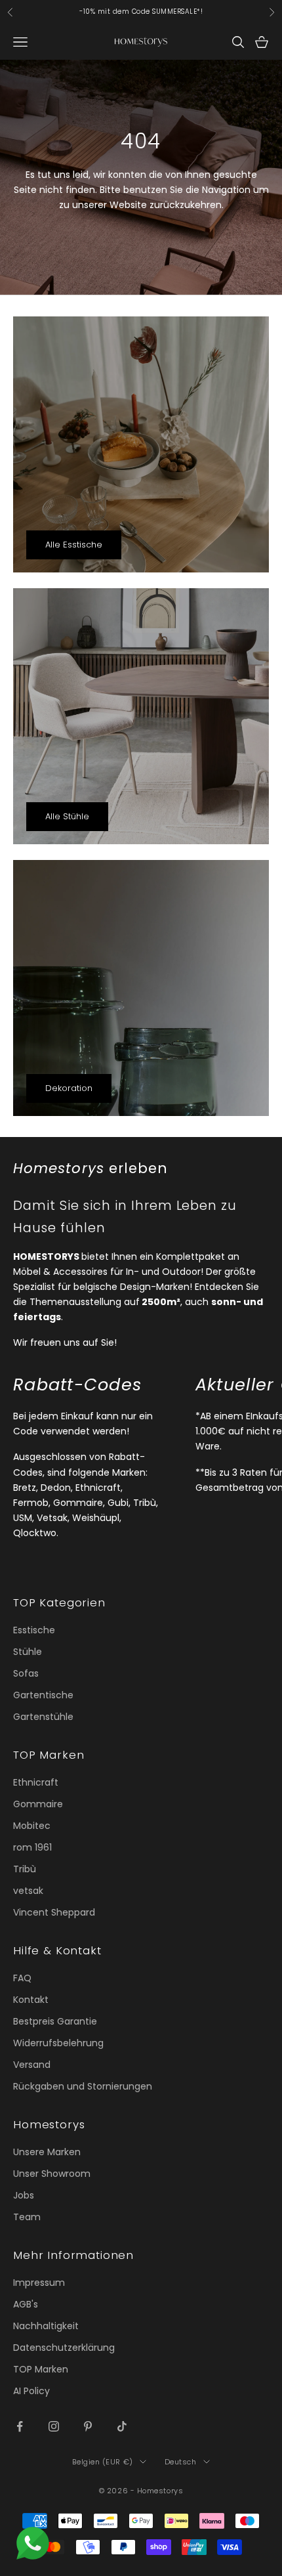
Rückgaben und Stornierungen (83, 2086)
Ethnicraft (36, 1782)
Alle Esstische (74, 545)
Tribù (25, 1869)
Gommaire (38, 1804)
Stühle (28, 1652)
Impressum (39, 2283)
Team (27, 2217)
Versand (32, 2065)
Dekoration (69, 1088)
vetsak (28, 1891)
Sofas (26, 1673)
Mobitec (32, 1826)
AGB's (26, 2304)
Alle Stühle (67, 816)
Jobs (24, 2195)
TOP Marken (41, 2369)
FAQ (22, 1978)
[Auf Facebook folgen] (20, 2426)
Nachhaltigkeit (46, 2326)
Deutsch (181, 2462)
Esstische (34, 1630)
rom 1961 (32, 1847)
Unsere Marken (47, 2152)
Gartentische (43, 1695)
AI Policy (31, 2391)
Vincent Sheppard (54, 1912)
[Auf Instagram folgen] (54, 2426)
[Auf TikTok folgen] (122, 2426)
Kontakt (31, 2000)
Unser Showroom (52, 2174)
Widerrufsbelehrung (58, 2043)
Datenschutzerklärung (64, 2348)
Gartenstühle (43, 1717)
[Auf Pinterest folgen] (88, 2426)
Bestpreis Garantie (55, 2021)
